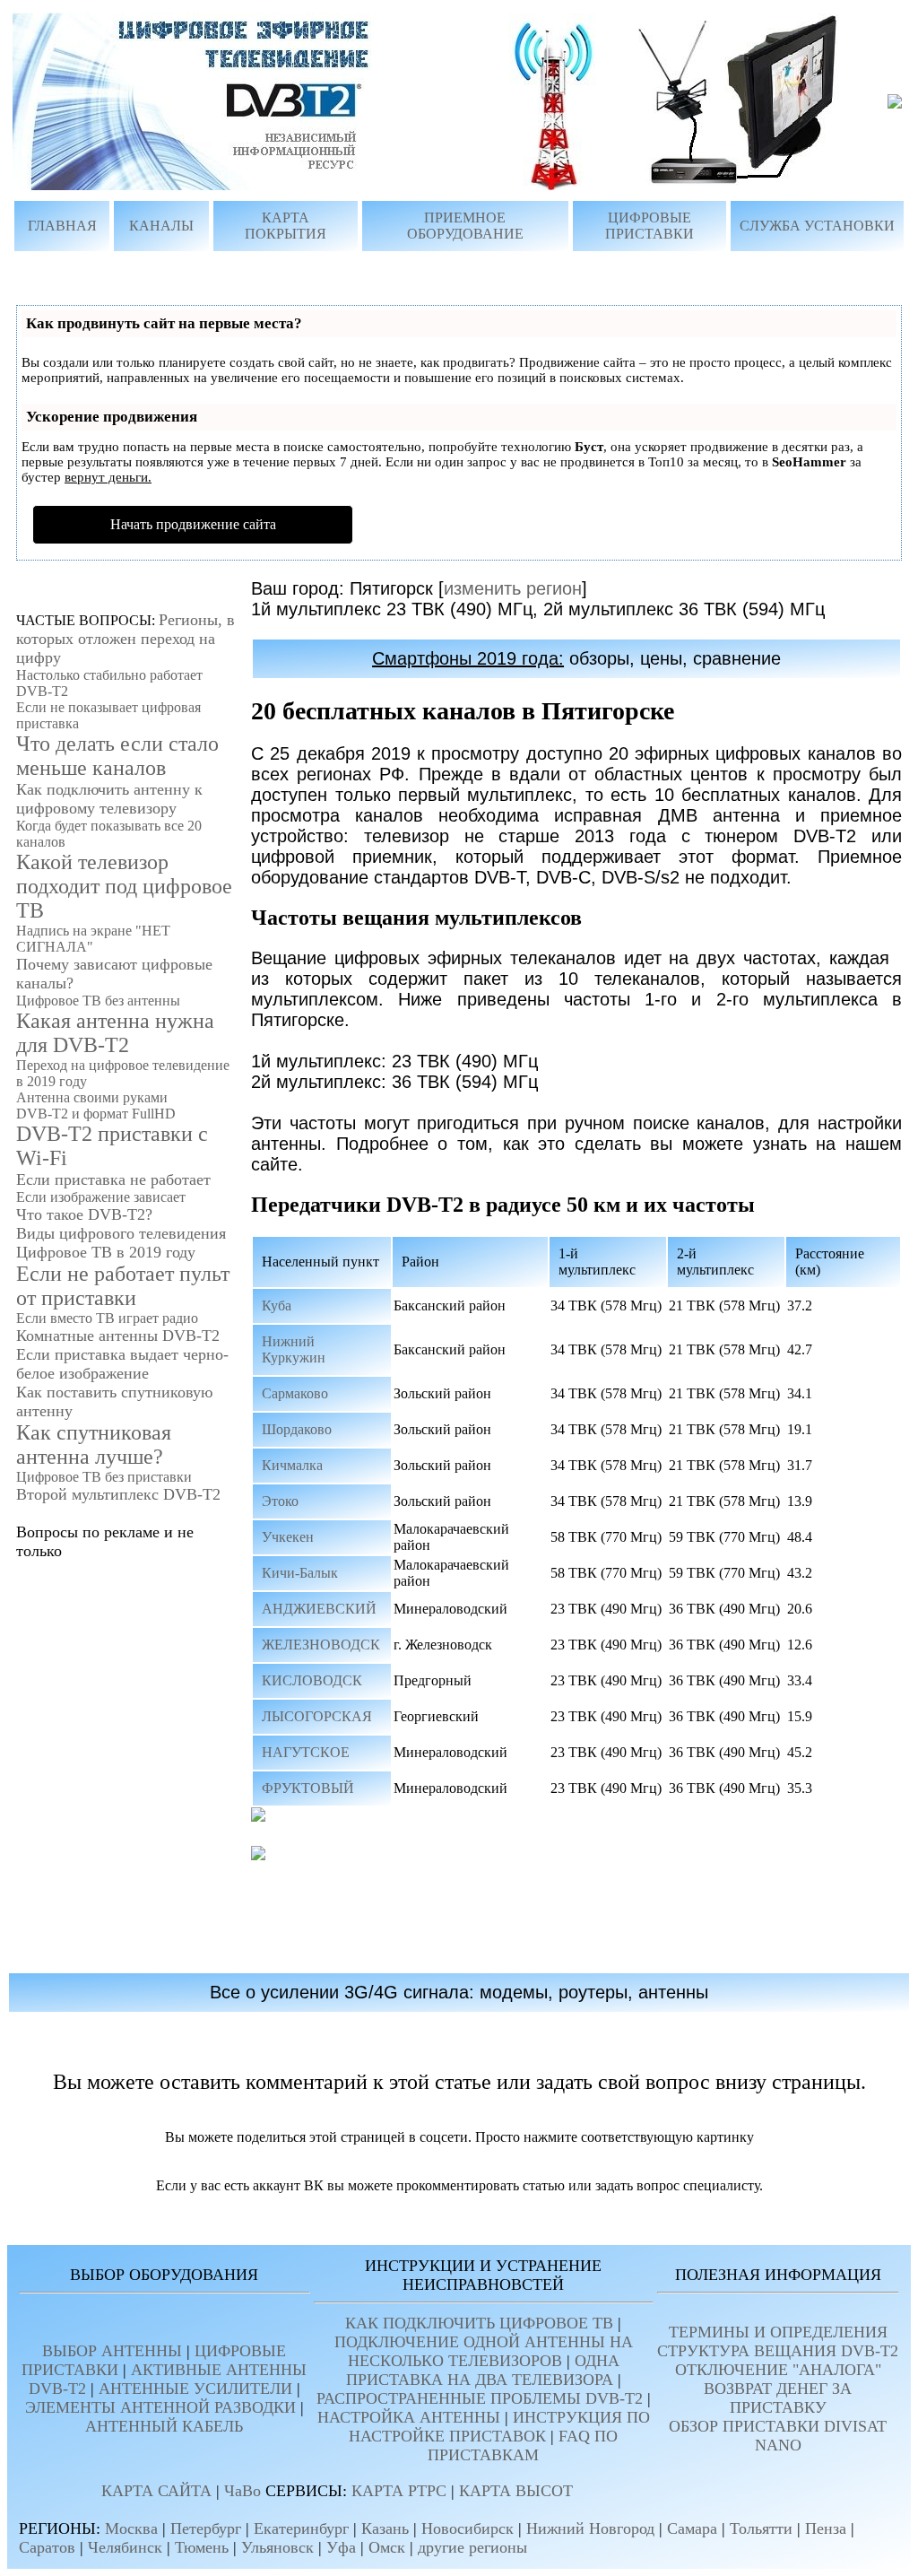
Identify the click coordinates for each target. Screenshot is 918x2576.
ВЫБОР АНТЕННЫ (112, 2351)
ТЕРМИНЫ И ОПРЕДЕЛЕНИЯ (778, 2332)
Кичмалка (292, 1465)
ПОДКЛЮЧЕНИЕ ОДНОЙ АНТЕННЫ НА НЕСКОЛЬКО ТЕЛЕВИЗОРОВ (484, 2351)
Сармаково (295, 1393)
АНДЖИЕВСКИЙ (319, 1609)
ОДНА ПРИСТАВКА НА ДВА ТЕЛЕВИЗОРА (483, 2370)
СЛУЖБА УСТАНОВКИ (817, 226)
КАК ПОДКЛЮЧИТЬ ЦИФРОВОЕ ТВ (479, 2323)
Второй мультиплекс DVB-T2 (118, 1494)
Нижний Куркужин (294, 1349)
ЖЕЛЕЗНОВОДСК (321, 1645)
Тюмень (202, 2547)
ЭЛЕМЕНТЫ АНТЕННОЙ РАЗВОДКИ (160, 2407)
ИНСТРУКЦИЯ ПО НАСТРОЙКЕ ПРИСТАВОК (499, 2427)
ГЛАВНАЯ (62, 226)
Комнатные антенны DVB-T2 (118, 1336)
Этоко (280, 1501)
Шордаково (297, 1429)
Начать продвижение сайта (193, 524)
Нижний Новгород (590, 2528)
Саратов (47, 2547)
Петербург (206, 2528)
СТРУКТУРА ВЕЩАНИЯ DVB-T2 (778, 2351)
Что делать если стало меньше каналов (117, 756)
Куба (277, 1305)
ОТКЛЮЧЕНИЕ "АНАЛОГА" (778, 2370)
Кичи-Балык (300, 1573)
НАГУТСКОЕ (306, 1752)
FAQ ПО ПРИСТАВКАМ (523, 2445)
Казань (385, 2528)
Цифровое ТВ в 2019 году (106, 1252)
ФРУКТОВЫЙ (308, 1788)
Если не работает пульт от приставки (123, 1286)
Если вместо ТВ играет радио (107, 1318)
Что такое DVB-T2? (84, 1214)
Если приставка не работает (113, 1179)
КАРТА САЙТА (156, 2491)
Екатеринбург (301, 2528)
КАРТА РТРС (399, 2491)
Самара (692, 2528)
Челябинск (125, 2547)
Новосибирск (468, 2528)
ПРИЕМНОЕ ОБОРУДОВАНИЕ (465, 226)
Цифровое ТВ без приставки (104, 1477)
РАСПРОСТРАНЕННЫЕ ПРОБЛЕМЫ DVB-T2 (480, 2398)
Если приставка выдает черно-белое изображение (122, 1364)
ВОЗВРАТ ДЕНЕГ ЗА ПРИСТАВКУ (778, 2398)
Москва (131, 2528)
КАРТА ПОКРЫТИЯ (286, 226)
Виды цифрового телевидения (121, 1233)
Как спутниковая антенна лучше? (94, 1445)
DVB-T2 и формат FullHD (96, 1114)
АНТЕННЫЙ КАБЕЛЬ (164, 2426)
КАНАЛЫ (161, 226)
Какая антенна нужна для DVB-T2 (115, 1033)
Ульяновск (277, 2547)
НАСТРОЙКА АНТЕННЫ (409, 2417)
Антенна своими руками (92, 1097)
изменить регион (513, 588)
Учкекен (288, 1537)
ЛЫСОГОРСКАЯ (317, 1716)
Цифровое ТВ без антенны (98, 1001)
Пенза (826, 2528)
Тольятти (761, 2528)
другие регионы (472, 2547)
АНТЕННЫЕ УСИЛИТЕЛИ (195, 2389)
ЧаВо (242, 2491)
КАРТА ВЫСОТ (516, 2491)
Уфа (341, 2547)
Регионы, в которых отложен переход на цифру (126, 639)
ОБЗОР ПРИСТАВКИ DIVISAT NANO (778, 2436)
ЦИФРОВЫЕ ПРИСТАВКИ (650, 226)
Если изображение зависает (101, 1197)
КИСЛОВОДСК (312, 1680)
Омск (387, 2547)
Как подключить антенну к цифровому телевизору (109, 799)
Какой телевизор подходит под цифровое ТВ (124, 886)
